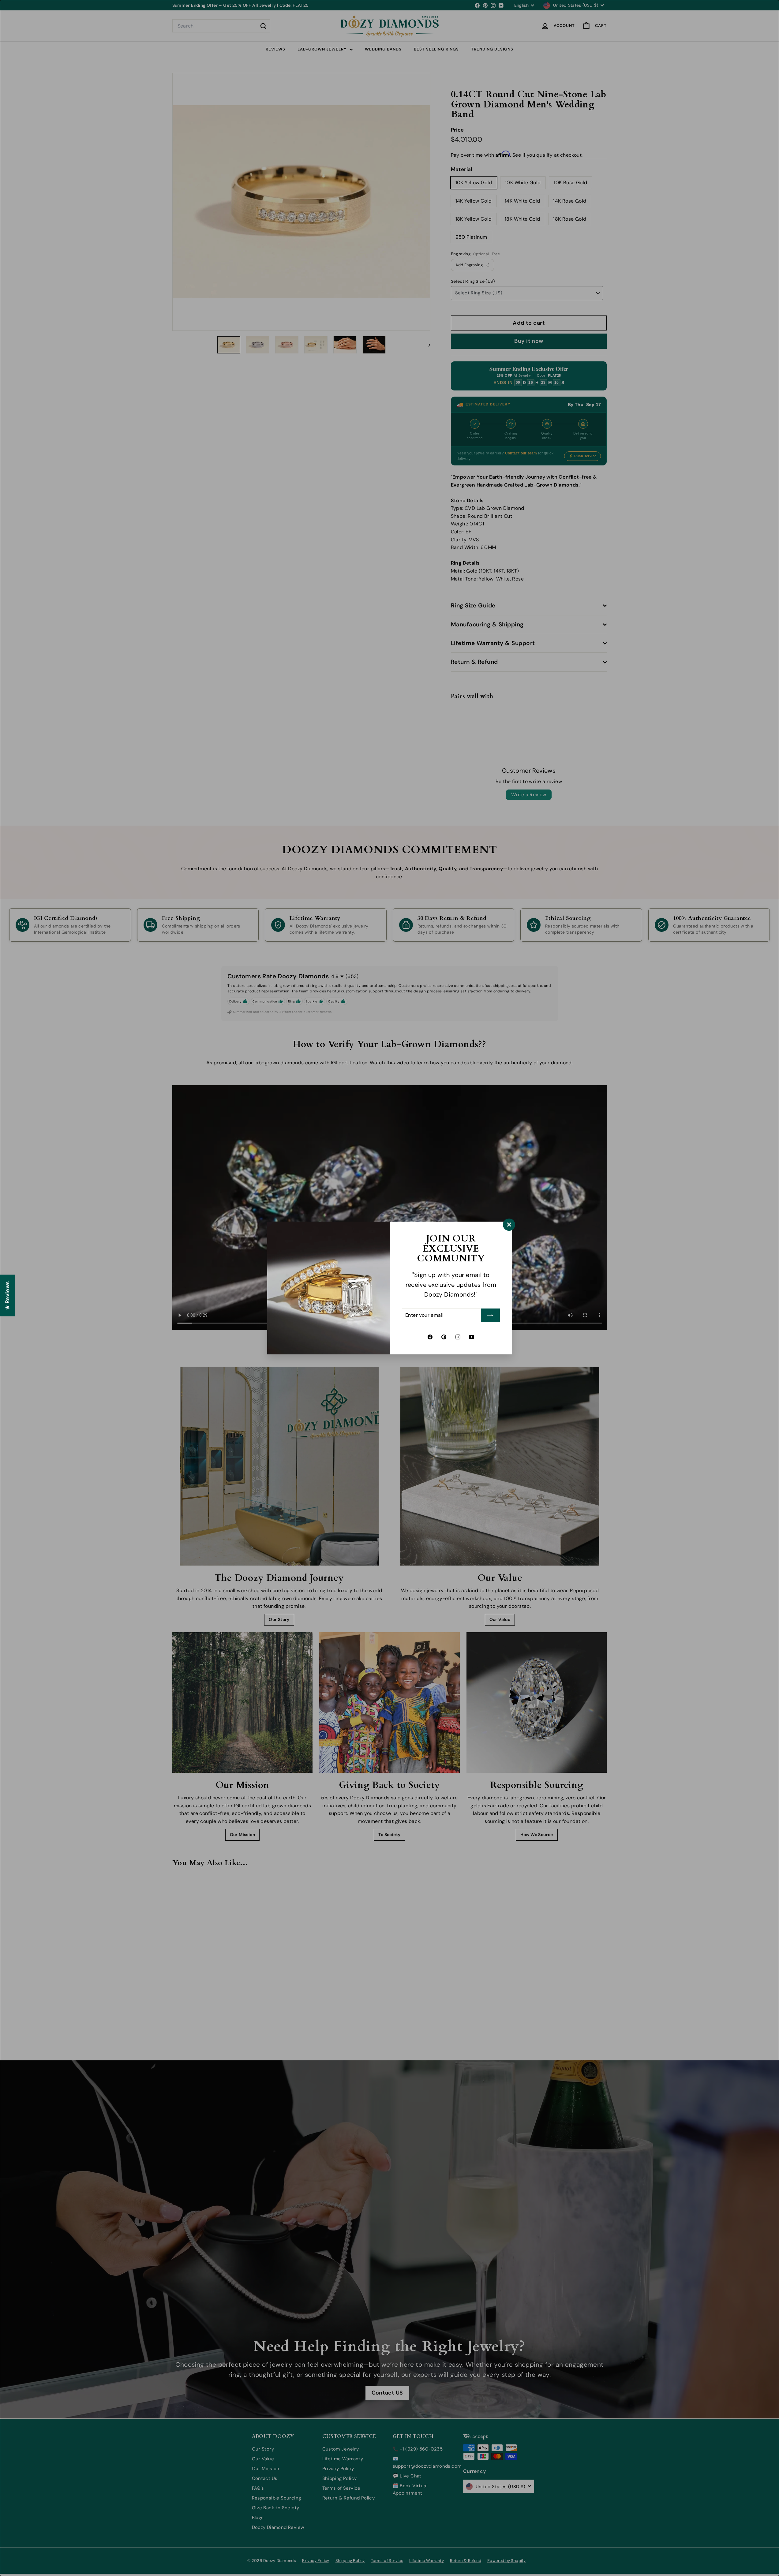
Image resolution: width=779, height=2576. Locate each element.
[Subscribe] (490, 1315)
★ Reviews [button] (7, 1296)
